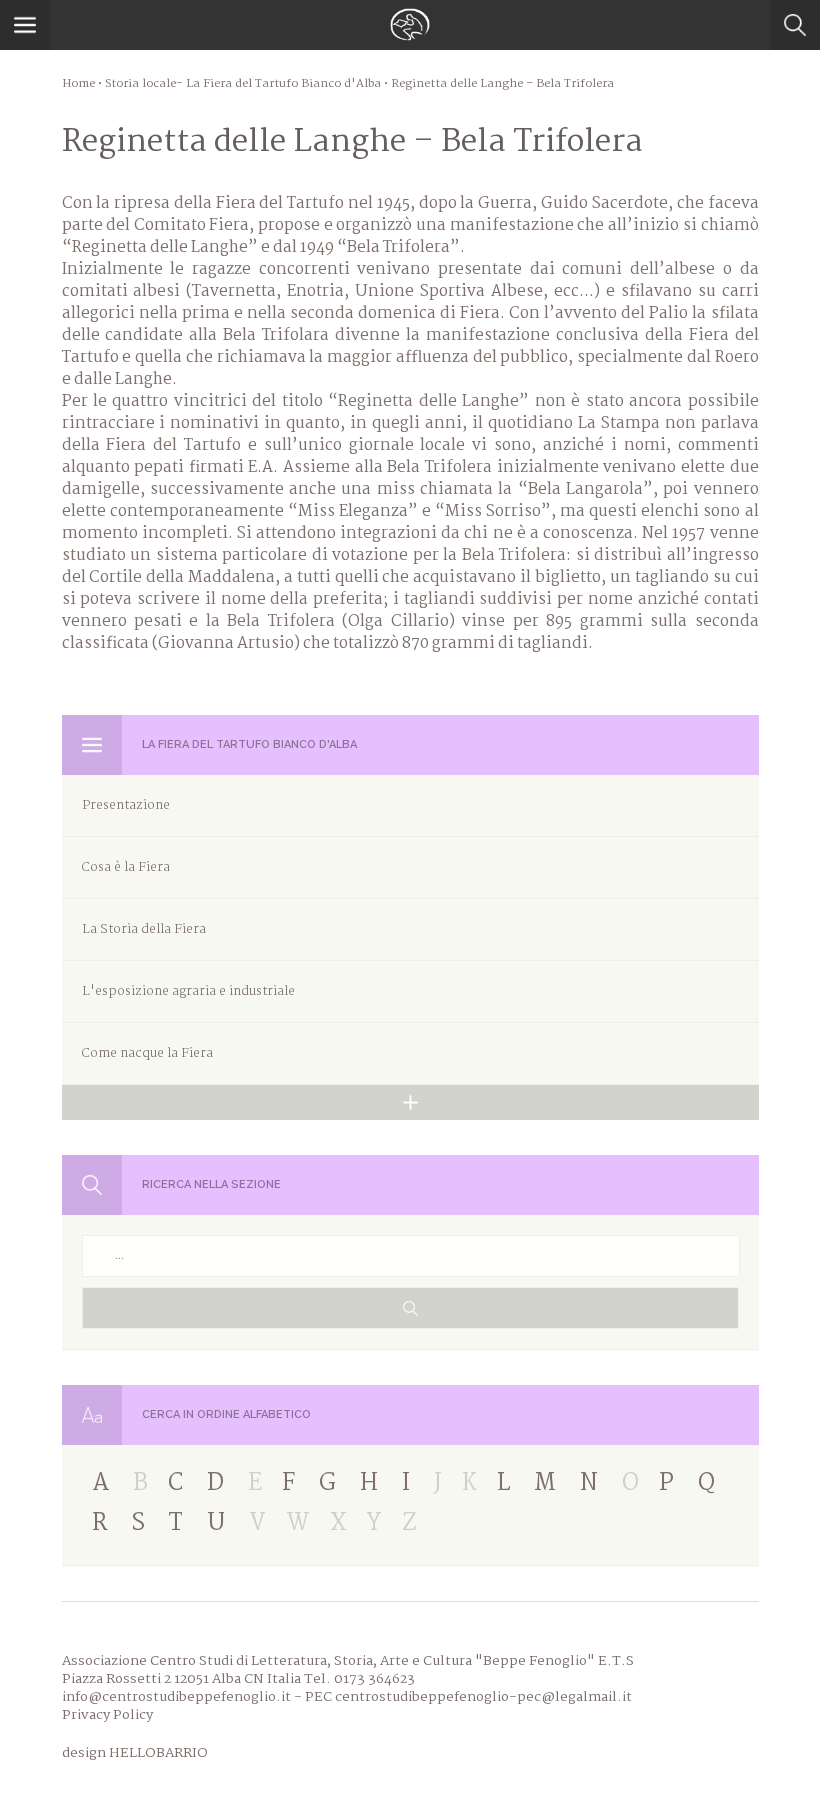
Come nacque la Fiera (147, 1053)
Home (78, 84)
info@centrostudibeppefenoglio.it (176, 1697)
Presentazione (126, 805)
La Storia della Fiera (144, 929)
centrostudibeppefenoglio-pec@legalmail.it (483, 1697)
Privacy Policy (107, 1715)
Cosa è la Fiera (126, 867)
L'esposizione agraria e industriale (188, 991)
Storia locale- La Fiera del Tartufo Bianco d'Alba (243, 84)
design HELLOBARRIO (135, 1753)
